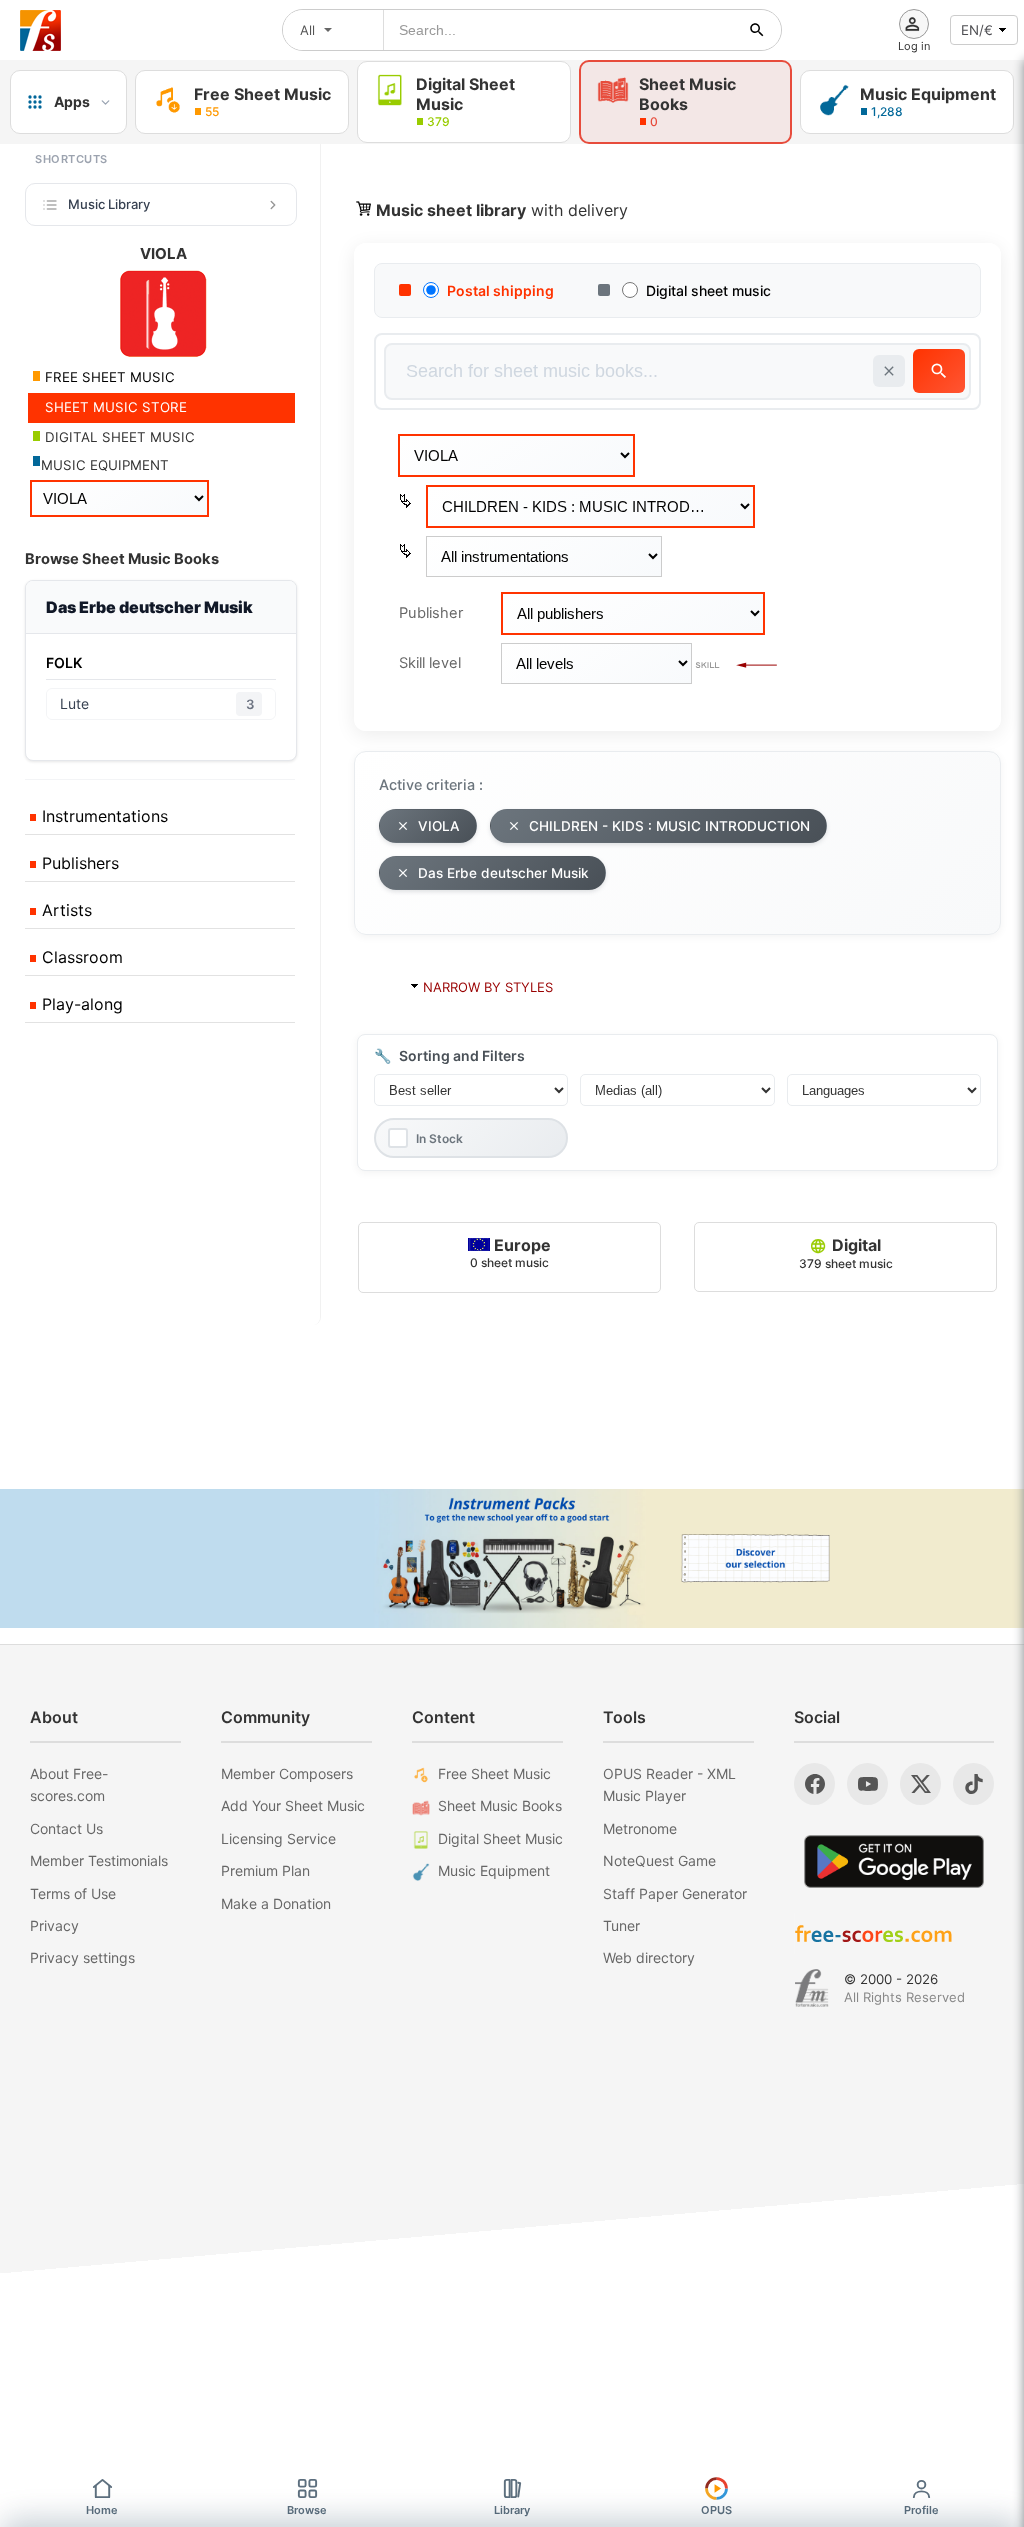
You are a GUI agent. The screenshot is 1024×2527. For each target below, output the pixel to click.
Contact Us (66, 1828)
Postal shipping (500, 290)
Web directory (649, 1957)
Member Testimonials (99, 1860)
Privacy (54, 1925)
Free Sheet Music (494, 1773)
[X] (920, 1784)
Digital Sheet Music (500, 1838)
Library (512, 2510)
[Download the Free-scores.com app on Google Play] (894, 1861)
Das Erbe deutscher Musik (503, 873)
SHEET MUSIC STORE (114, 407)
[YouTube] (867, 1784)
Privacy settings (82, 1957)
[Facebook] (814, 1784)
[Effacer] (889, 371)
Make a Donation (276, 1903)
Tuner (621, 1925)
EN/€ (977, 30)
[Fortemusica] (811, 1988)
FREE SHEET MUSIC (108, 377)
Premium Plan (265, 1870)
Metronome (640, 1828)
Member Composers (287, 1773)
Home (102, 2510)
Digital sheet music (708, 290)
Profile (921, 2510)
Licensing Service (278, 1838)
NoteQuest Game (659, 1860)
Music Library (109, 204)
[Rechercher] (757, 30)
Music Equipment (494, 1870)
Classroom (80, 957)
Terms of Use (73, 1893)
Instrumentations (102, 816)
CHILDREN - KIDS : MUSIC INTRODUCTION (669, 826)
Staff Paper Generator (675, 1893)
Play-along (80, 1004)
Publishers (78, 863)
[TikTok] (973, 1784)
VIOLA (439, 826)
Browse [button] (307, 2510)
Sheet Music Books (500, 1805)
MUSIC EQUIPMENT (105, 465)
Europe (510, 1252)
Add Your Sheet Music (293, 1805)
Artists (64, 910)
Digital (846, 1252)
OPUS (716, 2510)
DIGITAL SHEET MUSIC (118, 437)
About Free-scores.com (69, 1784)
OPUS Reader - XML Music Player (669, 1784)
